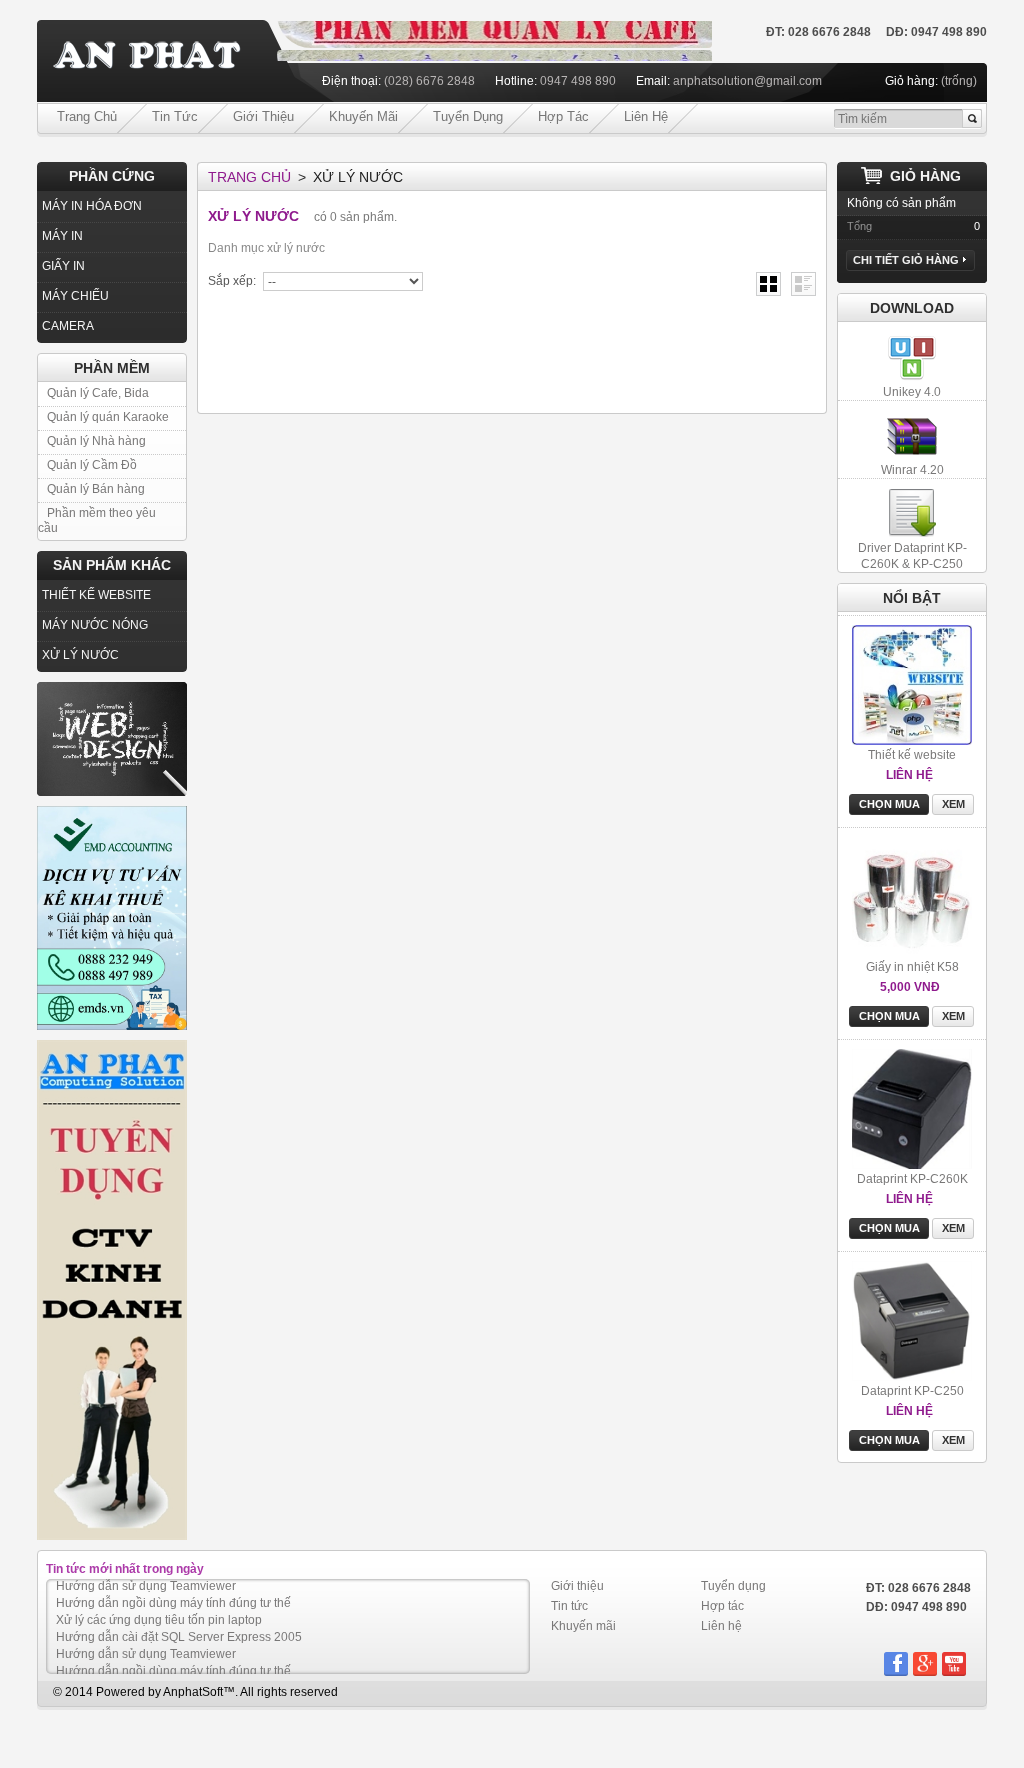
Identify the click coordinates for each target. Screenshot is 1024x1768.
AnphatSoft (193, 1692)
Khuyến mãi (363, 116)
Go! (972, 119)
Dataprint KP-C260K (912, 1179)
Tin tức (175, 116)
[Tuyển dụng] (112, 1290)
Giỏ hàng (925, 176)
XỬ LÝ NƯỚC (80, 655)
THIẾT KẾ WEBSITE (96, 595)
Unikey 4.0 (912, 392)
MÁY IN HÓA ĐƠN (92, 206)
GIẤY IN (63, 266)
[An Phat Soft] (157, 61)
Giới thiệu (263, 116)
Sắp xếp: (232, 281)
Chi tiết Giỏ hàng (906, 260)
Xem (953, 804)
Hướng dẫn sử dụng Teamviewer (146, 1640)
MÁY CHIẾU (75, 296)
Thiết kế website (912, 755)
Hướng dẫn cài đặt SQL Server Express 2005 (179, 1623)
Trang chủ (87, 116)
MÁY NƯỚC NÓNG (95, 625)
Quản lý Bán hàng (96, 489)
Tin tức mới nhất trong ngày (125, 1569)
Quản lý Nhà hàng (96, 441)
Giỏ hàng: (911, 81)
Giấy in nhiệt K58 (912, 967)
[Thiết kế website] (112, 739)
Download (912, 308)
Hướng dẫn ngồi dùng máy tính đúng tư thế (173, 1589)
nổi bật (912, 598)
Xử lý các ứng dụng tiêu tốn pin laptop (159, 1606)
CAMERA (68, 326)
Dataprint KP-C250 (912, 1391)
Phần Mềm (112, 368)
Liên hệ (646, 116)
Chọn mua (889, 804)
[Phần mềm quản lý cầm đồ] (494, 29)
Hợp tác (563, 116)
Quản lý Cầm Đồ (92, 465)
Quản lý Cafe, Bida (98, 393)
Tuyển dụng (468, 116)
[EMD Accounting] (112, 918)
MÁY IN (62, 236)
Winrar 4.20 (912, 470)
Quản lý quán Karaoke (108, 417)
